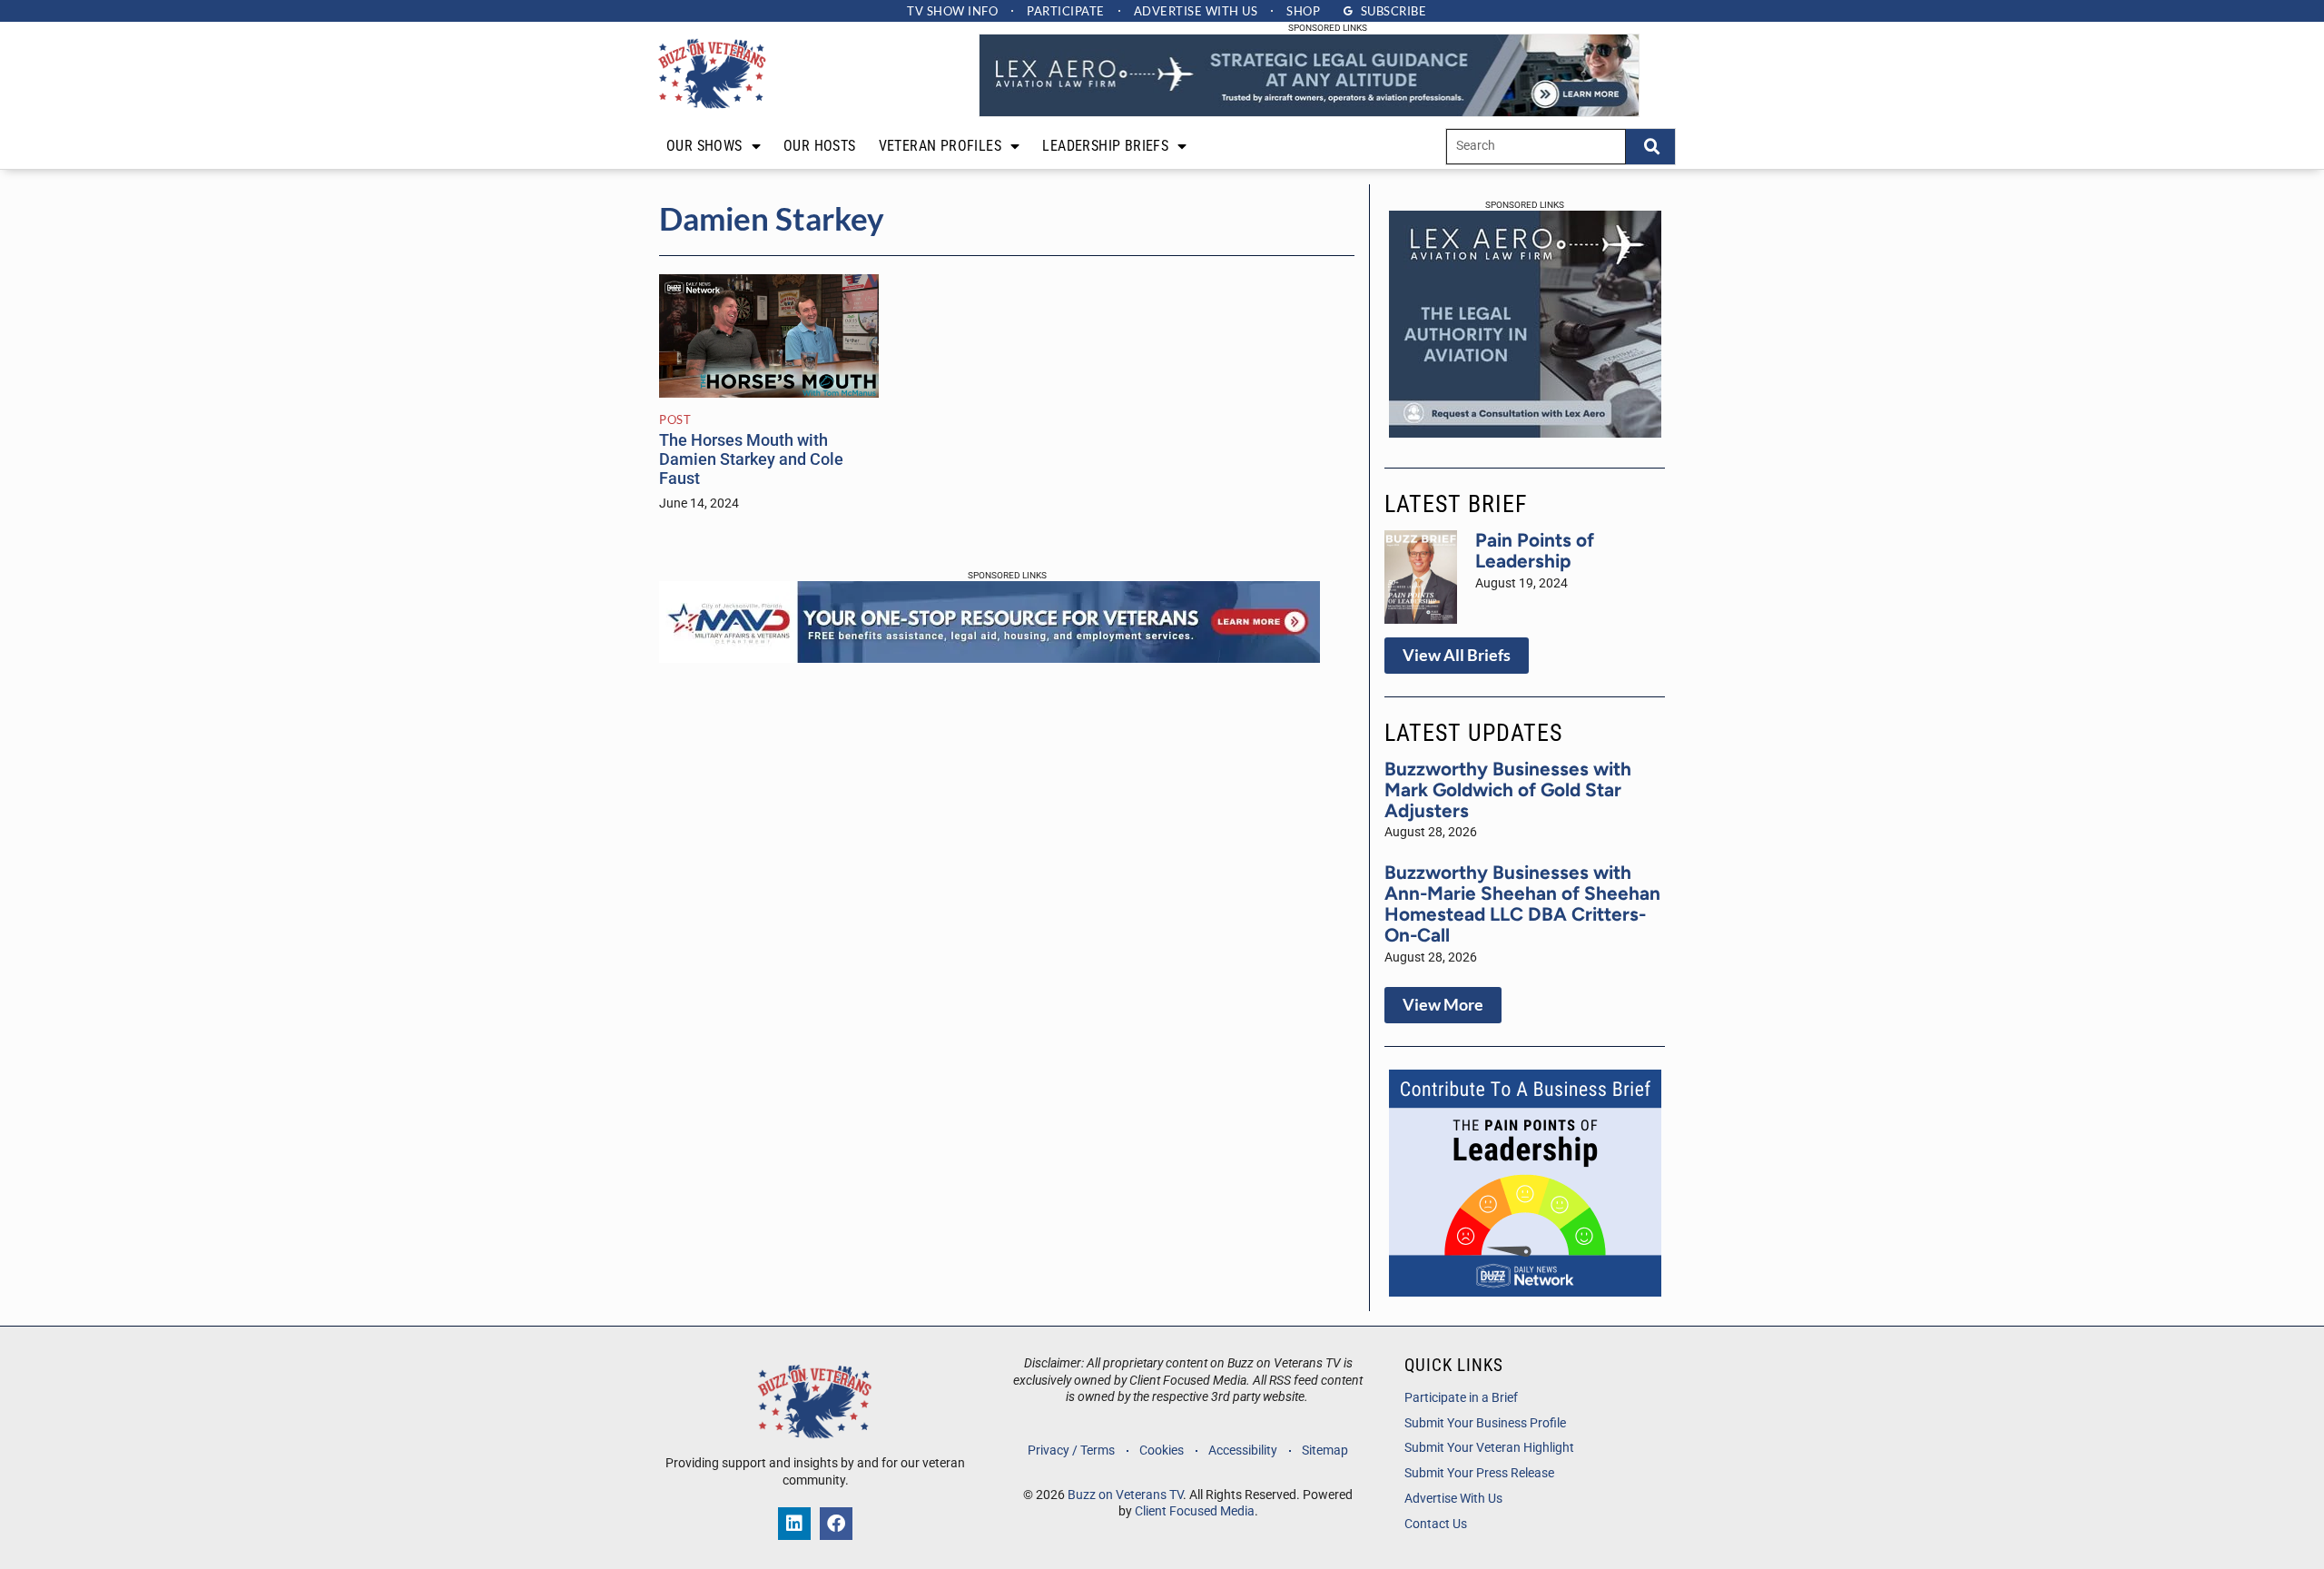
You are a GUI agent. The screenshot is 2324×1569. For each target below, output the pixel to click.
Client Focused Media (1195, 1511)
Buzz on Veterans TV (1125, 1495)
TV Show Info (952, 11)
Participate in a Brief (1461, 1398)
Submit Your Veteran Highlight (1489, 1448)
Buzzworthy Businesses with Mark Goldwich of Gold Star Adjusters (1508, 789)
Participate (1066, 11)
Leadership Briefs (1105, 146)
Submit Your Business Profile (1485, 1423)
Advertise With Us (1453, 1499)
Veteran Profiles (940, 146)
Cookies (1162, 1451)
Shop (1303, 11)
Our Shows (704, 146)
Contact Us (1436, 1524)
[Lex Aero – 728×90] (1309, 112)
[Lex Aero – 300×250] (1525, 432)
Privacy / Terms (1071, 1451)
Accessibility (1243, 1451)
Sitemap (1325, 1451)
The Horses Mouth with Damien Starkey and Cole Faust (751, 459)
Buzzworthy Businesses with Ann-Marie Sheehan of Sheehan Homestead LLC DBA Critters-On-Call (1522, 903)
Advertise (1196, 11)
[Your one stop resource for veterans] (990, 657)
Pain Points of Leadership (1535, 550)
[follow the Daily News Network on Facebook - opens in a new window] (836, 1524)
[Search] (1650, 147)
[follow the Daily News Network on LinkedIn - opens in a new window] (794, 1524)
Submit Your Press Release (1479, 1473)
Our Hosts (820, 146)
